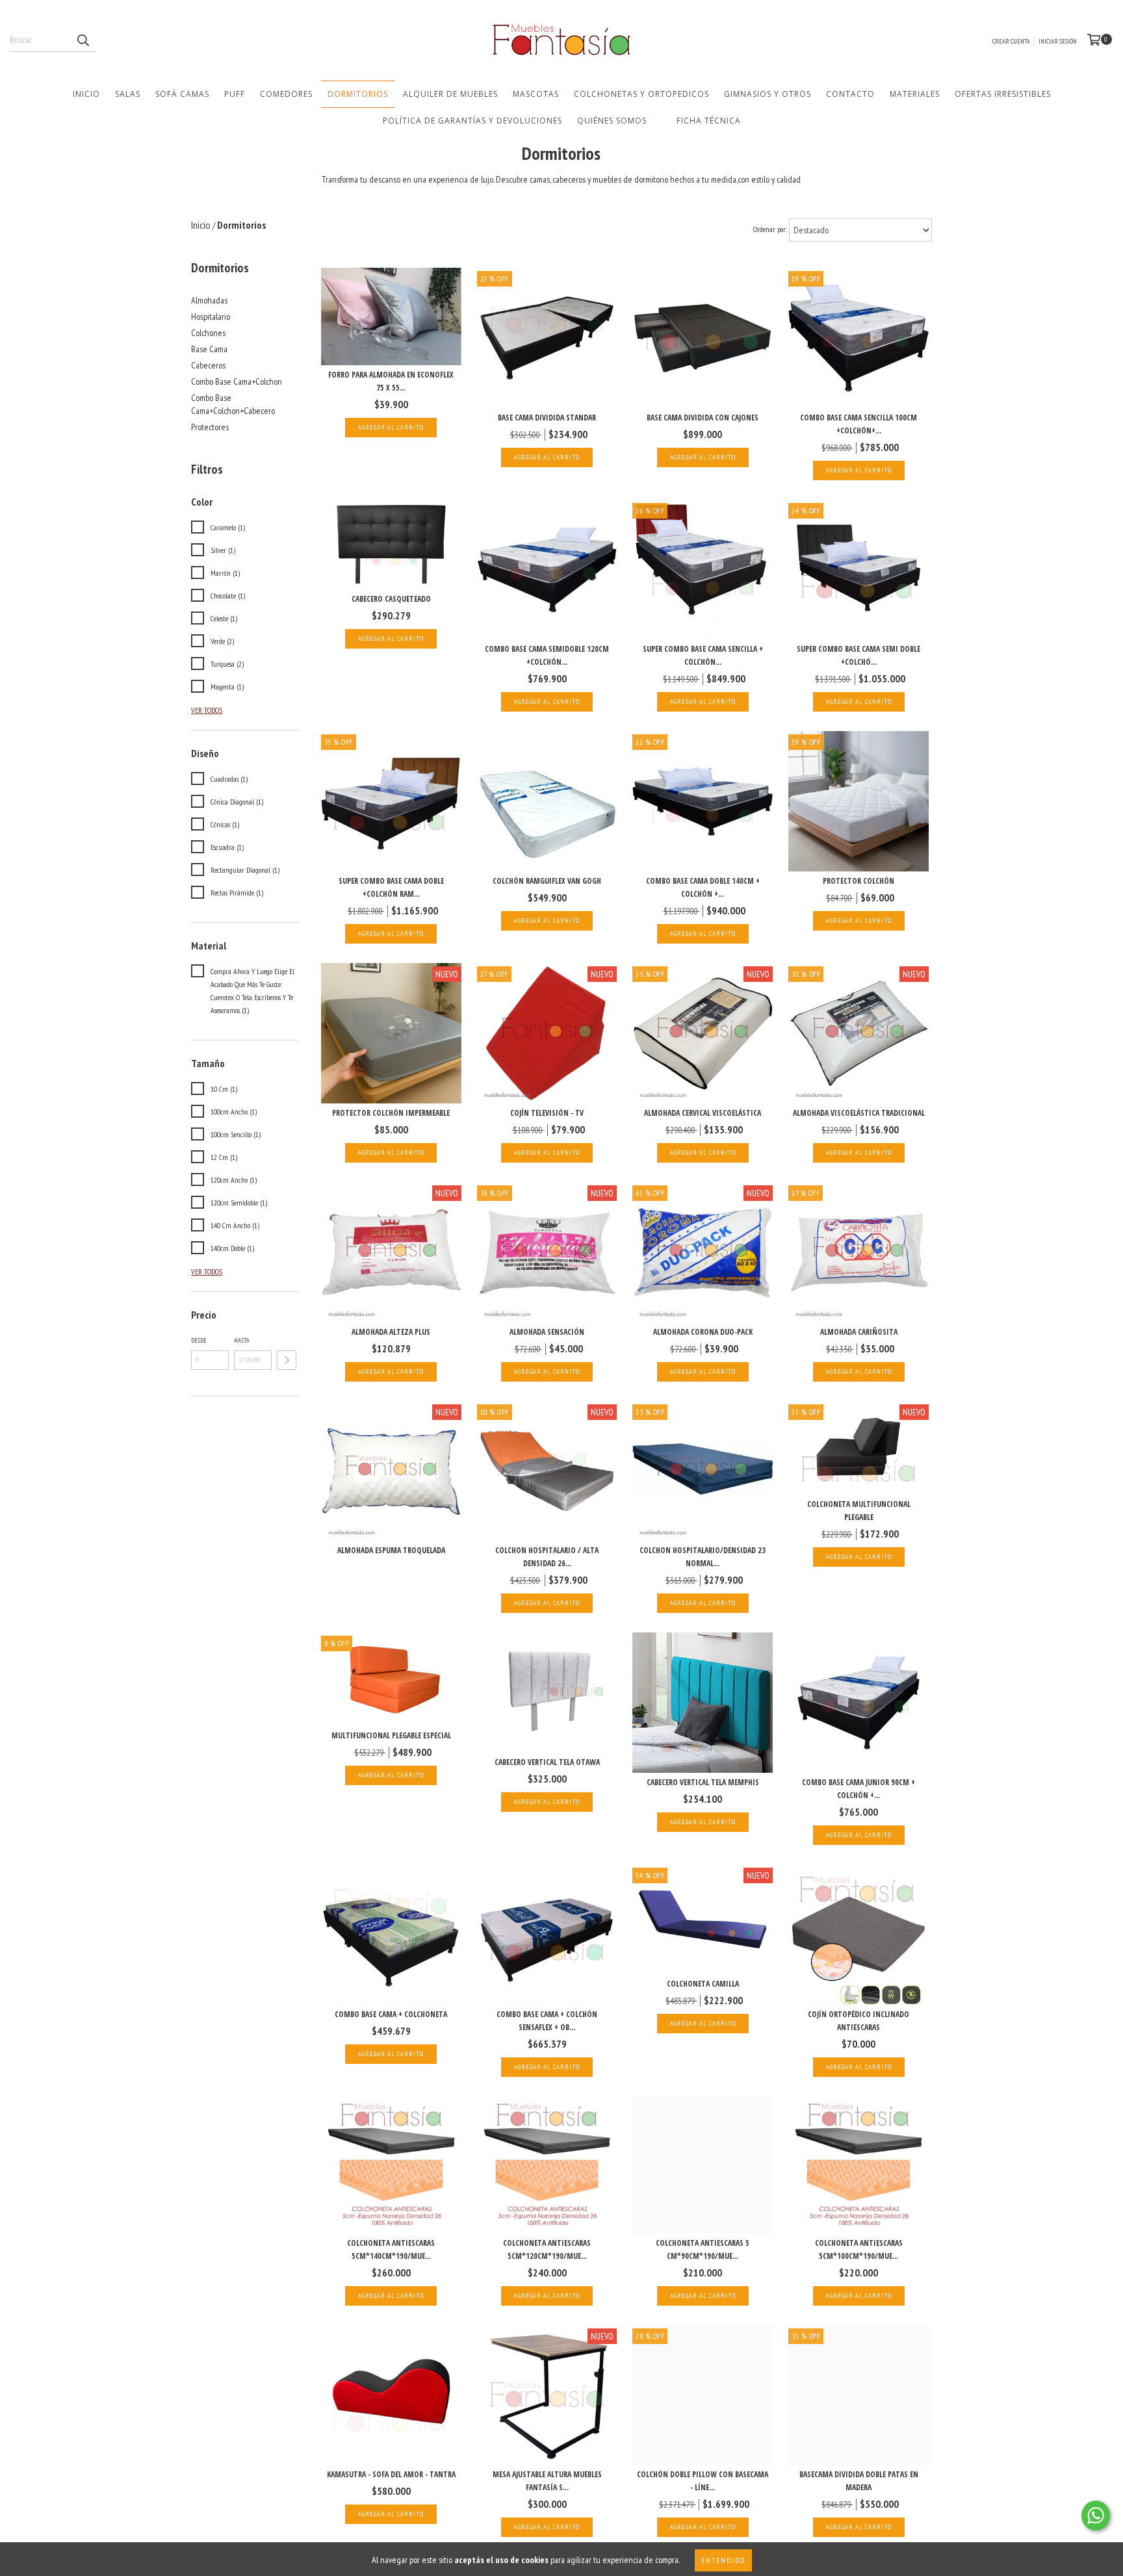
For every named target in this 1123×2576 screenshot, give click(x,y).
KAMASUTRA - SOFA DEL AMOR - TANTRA (391, 2474)
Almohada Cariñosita (859, 1332)
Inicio (86, 94)
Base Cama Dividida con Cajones (703, 418)
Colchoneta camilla (703, 1984)
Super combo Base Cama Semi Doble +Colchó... (858, 655)
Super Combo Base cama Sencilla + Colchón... (703, 655)
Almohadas (209, 300)
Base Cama (209, 349)
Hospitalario (211, 316)
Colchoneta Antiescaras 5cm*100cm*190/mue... (859, 2249)
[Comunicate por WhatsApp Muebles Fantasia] (1096, 2516)
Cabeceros (208, 365)
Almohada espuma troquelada (391, 1550)
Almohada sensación (547, 1332)
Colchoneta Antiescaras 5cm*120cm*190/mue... (547, 2249)
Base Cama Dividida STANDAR (547, 418)
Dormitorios (358, 94)
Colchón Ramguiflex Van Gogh (547, 881)
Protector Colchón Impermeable (391, 1113)
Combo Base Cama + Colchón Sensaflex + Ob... (547, 2021)
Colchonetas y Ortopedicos (641, 94)
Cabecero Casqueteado (391, 599)
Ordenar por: (770, 229)
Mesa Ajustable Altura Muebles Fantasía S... (547, 2481)
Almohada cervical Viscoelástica (703, 1113)
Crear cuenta (1011, 41)
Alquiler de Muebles (450, 94)
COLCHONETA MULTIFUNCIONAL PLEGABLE (859, 1511)
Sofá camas (182, 94)
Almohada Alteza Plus (391, 1332)
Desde (199, 1340)
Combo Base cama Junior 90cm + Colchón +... (858, 1789)
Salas (128, 94)
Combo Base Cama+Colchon (237, 381)
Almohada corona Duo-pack (703, 1332)
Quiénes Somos (612, 121)
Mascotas (536, 94)
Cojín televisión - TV (547, 1113)
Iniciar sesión (1058, 41)
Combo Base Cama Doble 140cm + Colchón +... (703, 887)
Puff (235, 94)
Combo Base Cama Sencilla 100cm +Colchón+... (858, 424)
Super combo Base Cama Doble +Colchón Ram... (391, 887)
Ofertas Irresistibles (1003, 94)
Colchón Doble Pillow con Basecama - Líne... (703, 2481)
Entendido (723, 2560)
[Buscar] (83, 40)
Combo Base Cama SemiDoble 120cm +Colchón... (547, 655)
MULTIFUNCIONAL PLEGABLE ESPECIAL (391, 1735)
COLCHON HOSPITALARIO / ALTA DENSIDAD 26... (547, 1557)
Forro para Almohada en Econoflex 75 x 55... (391, 381)
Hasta (242, 1340)
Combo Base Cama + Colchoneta (391, 2014)
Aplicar (287, 1360)
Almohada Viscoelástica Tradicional (859, 1113)
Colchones (208, 333)
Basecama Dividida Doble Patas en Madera (859, 2481)
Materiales (915, 94)
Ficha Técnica (709, 121)
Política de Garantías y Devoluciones (472, 121)
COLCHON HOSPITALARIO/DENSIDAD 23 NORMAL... (703, 1557)
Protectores (210, 427)
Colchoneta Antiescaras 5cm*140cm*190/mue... (391, 2249)
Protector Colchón (858, 881)
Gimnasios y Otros (768, 94)
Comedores (286, 94)
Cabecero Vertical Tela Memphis (703, 1782)
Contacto (850, 94)
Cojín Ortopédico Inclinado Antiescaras (858, 2021)
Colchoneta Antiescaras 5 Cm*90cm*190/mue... (703, 2249)
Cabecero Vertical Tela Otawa (547, 1762)
